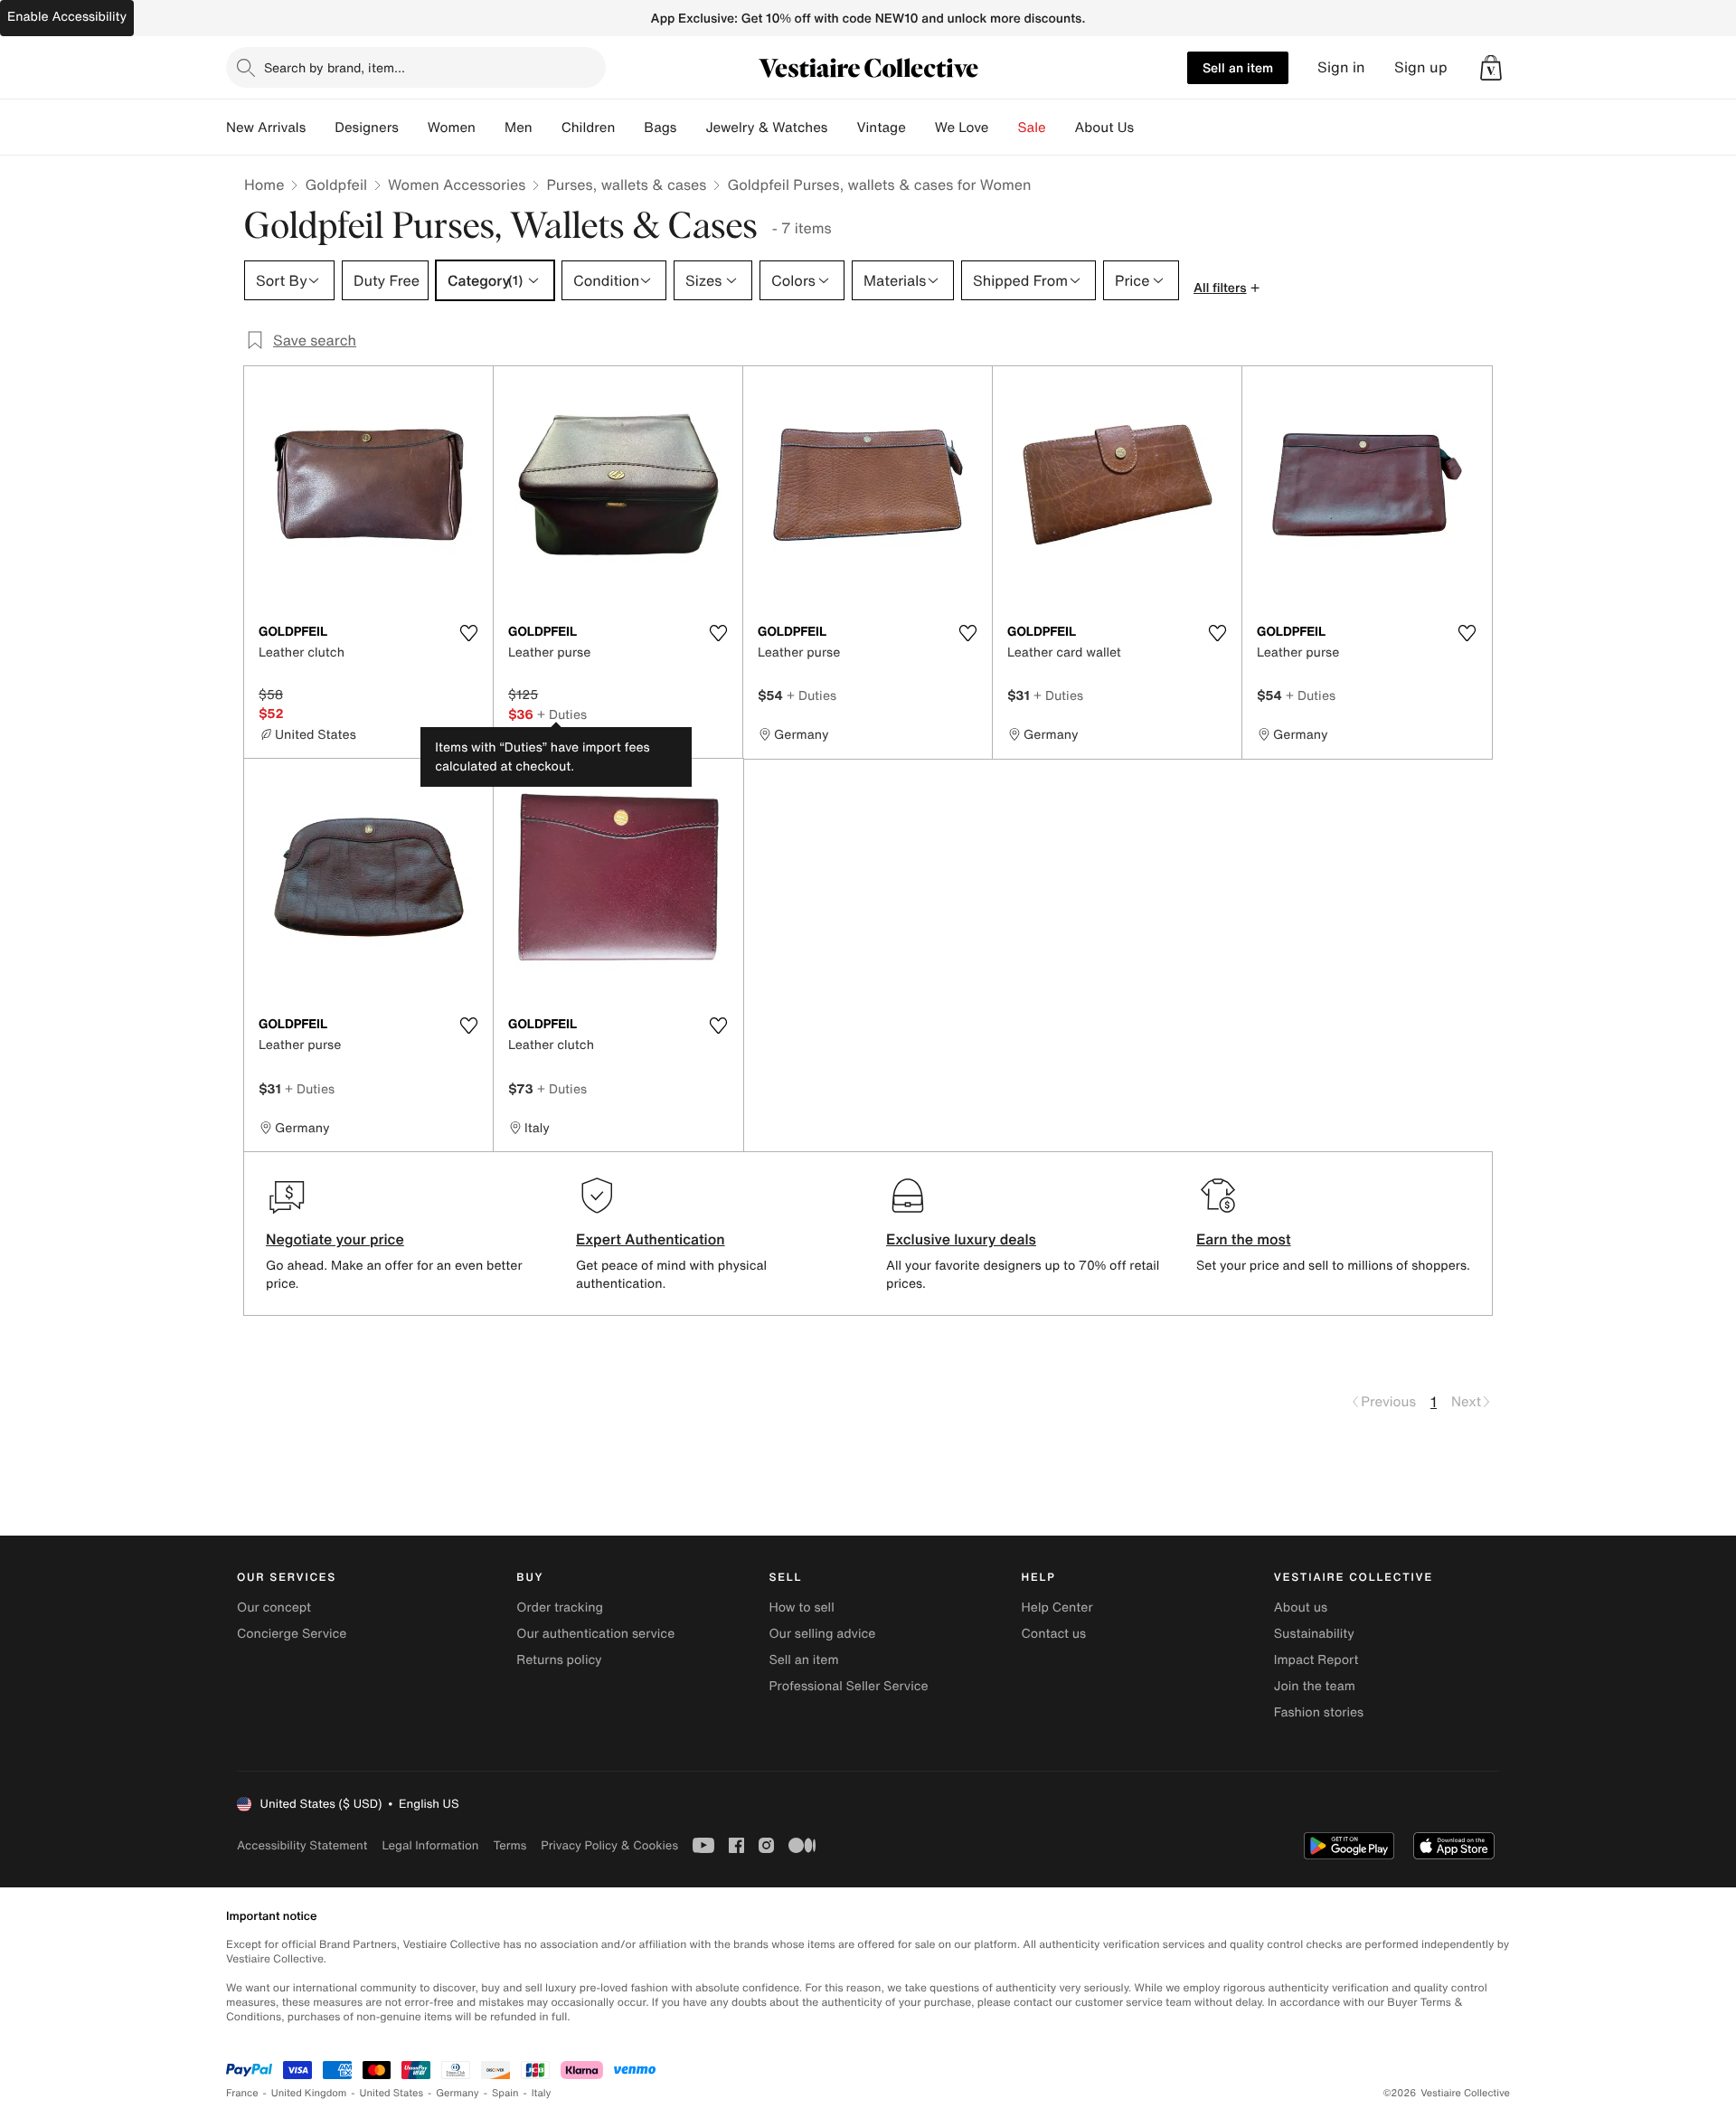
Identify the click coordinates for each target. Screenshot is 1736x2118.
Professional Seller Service (848, 1686)
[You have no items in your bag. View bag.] (1491, 68)
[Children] (629, 128)
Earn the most (1244, 1239)
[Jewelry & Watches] (842, 128)
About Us (1104, 128)
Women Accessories (457, 184)
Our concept (274, 1607)
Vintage (881, 128)
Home (264, 184)
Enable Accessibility (67, 17)
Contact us (1054, 1634)
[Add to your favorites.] (468, 633)
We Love (962, 128)
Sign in (1341, 67)
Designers (367, 128)
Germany (458, 2093)
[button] (1491, 68)
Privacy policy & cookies (609, 1845)
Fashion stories (1319, 1712)
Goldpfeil (336, 184)
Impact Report (1316, 1660)
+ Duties (562, 714)
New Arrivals (266, 128)
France (242, 2093)
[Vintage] (920, 128)
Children (589, 128)
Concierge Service (292, 1634)
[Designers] (413, 128)
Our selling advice (822, 1634)
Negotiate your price (335, 1239)
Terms (509, 1845)
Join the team (1315, 1686)
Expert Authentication (651, 1239)
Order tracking (560, 1607)
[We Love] (1004, 128)
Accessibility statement (302, 1845)
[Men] (547, 128)
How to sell (801, 1607)
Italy (542, 2093)
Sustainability (1314, 1634)
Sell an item (1238, 67)
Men (519, 128)
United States (392, 2093)
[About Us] (1148, 128)
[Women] (490, 128)
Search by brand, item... (335, 67)
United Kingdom (309, 2093)
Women (452, 128)
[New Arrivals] (320, 128)
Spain (505, 2093)
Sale (1032, 128)
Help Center (1057, 1607)
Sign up (1421, 67)
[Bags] (691, 128)
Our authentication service (595, 1634)
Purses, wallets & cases (626, 184)
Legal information (430, 1845)
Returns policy (559, 1660)
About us (1301, 1607)
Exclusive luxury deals (961, 1239)
